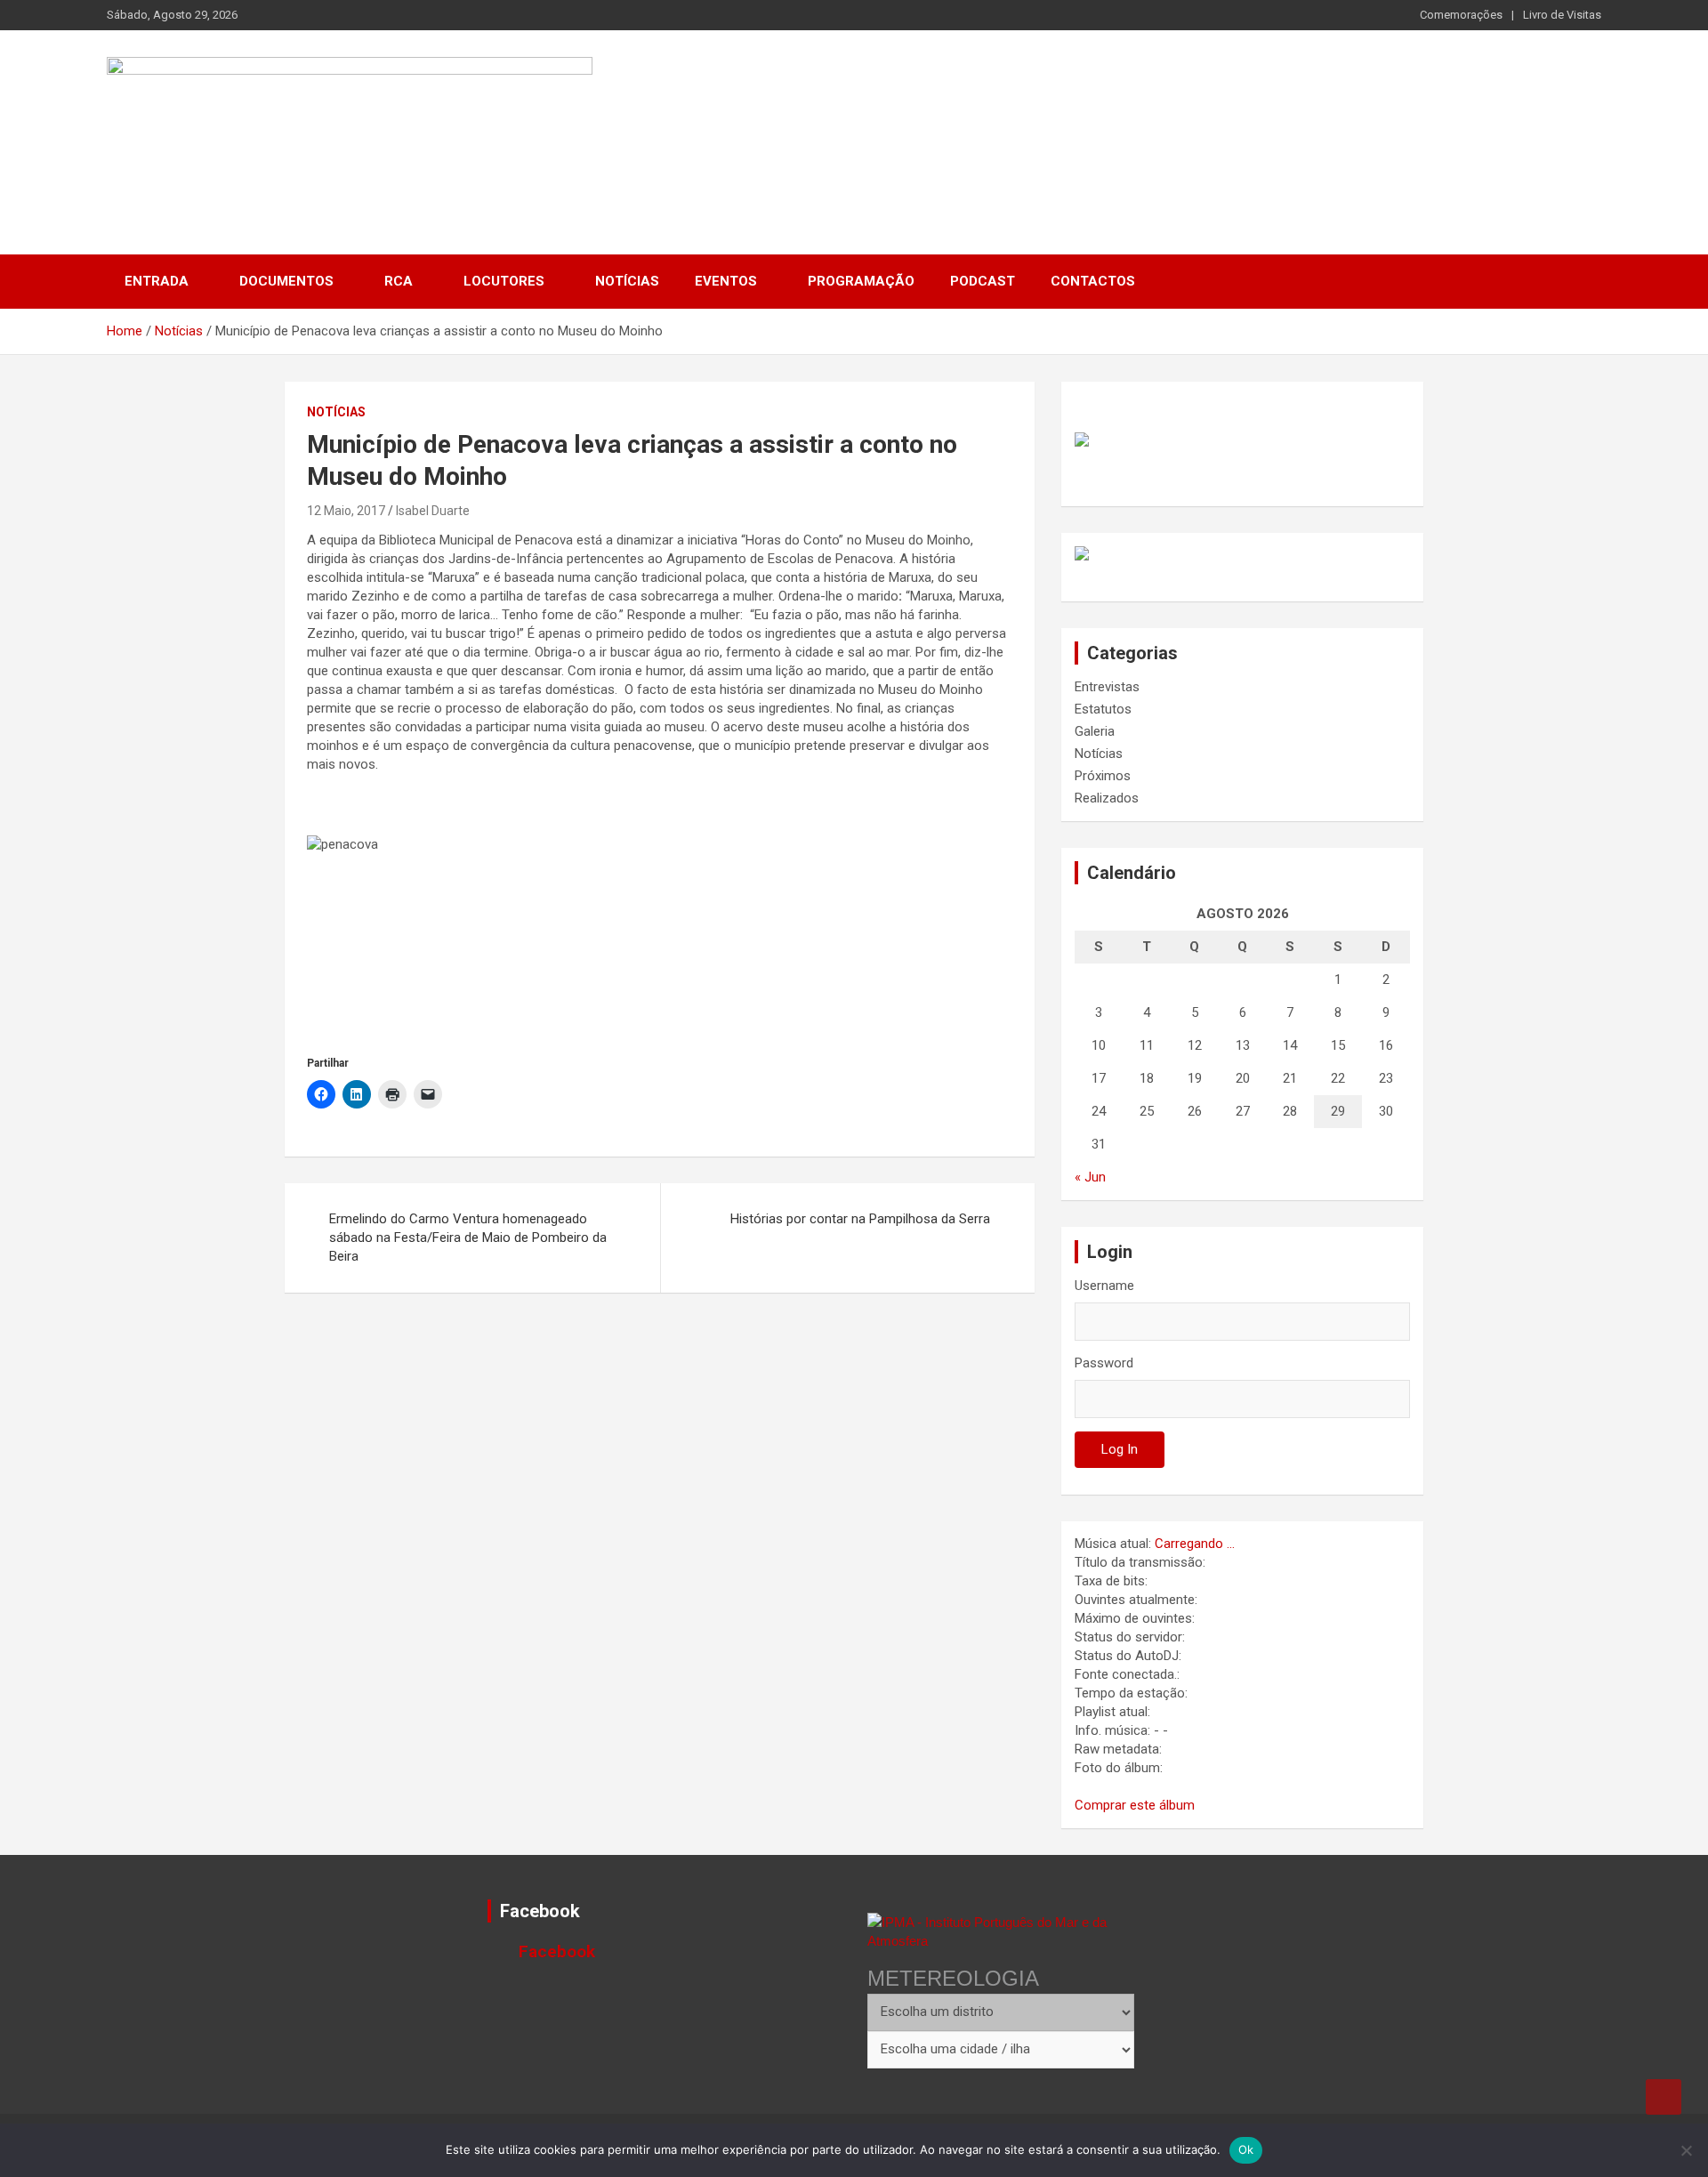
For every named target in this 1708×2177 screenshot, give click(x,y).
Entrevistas (1107, 687)
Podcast (983, 281)
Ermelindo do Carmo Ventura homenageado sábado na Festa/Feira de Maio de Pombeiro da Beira (468, 1238)
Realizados (1107, 798)
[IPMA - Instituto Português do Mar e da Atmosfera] (1001, 1931)
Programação (861, 281)
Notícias (627, 281)
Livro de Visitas (1562, 15)
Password (1104, 1363)
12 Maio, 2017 (346, 511)
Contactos (1093, 281)
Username (1104, 1286)
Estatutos (1103, 709)
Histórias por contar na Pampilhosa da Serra (860, 1219)
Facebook (540, 1911)
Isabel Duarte (433, 511)
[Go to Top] (1664, 2097)
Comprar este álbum (1135, 1805)
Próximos (1103, 776)
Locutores (504, 281)
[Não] (1686, 2150)
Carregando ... (1195, 1544)
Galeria (1095, 731)
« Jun (1090, 1177)
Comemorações (1461, 15)
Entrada (157, 281)
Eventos (726, 281)
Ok (1246, 2149)
